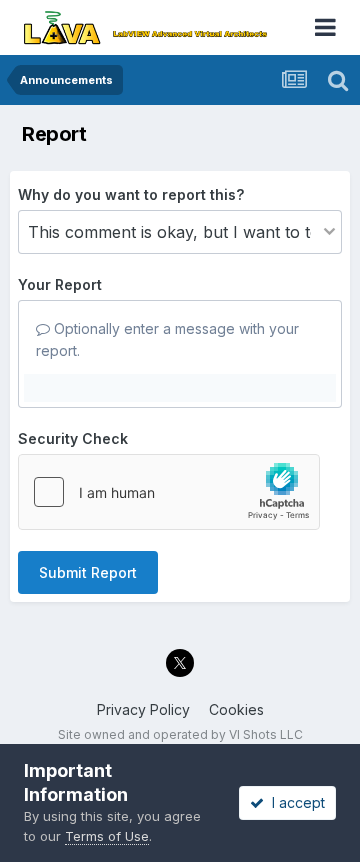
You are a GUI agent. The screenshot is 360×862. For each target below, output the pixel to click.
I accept (294, 802)
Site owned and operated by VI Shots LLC (180, 734)
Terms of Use (107, 836)
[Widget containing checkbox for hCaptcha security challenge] (169, 492)
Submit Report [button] (88, 572)
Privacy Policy (143, 709)
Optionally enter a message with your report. (167, 339)
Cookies (236, 709)
